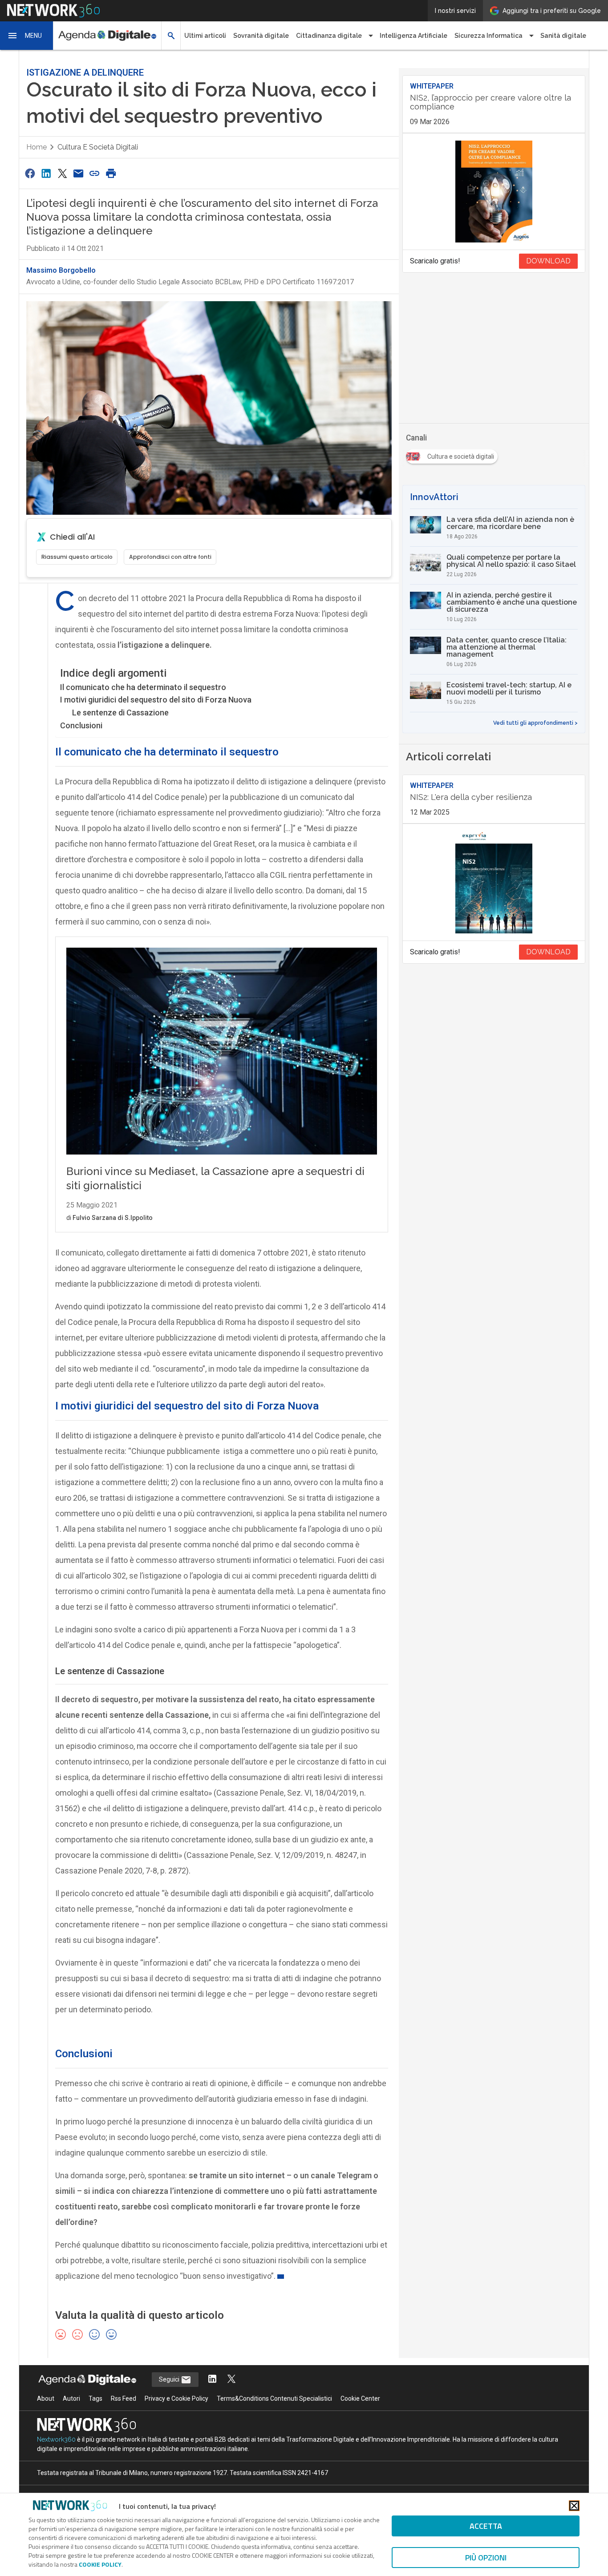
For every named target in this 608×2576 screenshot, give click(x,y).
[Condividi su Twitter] (62, 173)
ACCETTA (486, 2526)
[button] (27, 36)
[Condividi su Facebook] (30, 173)
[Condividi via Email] (78, 173)
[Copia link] (95, 173)
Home (36, 147)
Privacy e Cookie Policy (176, 2398)
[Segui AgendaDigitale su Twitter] (231, 2380)
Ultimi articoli (205, 36)
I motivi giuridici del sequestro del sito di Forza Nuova (156, 700)
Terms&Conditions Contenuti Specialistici (274, 2398)
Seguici (170, 2379)
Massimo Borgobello (61, 270)
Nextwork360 (56, 2439)
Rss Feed (124, 2398)
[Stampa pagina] (111, 173)
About (46, 2398)
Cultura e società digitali (98, 147)
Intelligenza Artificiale (413, 36)
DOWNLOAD (548, 261)
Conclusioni (81, 725)
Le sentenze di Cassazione (120, 713)
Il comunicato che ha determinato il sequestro (143, 687)
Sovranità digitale (261, 36)
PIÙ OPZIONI (486, 2558)
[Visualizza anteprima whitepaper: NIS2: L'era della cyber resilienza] (494, 882)
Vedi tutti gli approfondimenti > (535, 723)
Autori (71, 2398)
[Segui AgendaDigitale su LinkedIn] (212, 2380)
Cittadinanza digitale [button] (329, 36)
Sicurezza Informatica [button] (488, 36)
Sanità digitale (563, 36)
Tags (95, 2398)
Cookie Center (360, 2398)
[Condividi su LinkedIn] (46, 173)
